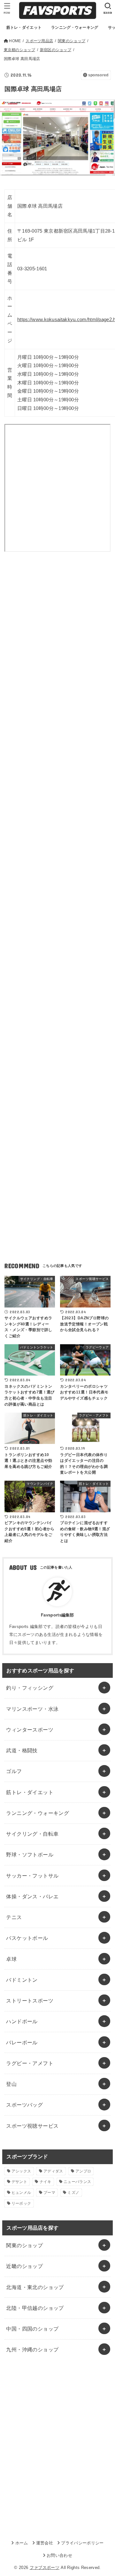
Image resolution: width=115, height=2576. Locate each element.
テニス (14, 1917)
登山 (11, 2084)
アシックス (21, 2171)
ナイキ (46, 2182)
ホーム (22, 2543)
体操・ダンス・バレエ (32, 1896)
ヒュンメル (21, 2193)
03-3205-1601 (32, 269)
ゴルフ (14, 1771)
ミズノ (73, 2193)
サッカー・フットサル (32, 1876)
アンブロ (83, 2171)
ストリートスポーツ (30, 2001)
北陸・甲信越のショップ (35, 2308)
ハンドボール (22, 2021)
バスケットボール (27, 1938)
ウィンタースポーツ (30, 1730)
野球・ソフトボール (30, 1855)
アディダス (53, 2171)
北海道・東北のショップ (35, 2287)
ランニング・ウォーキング (38, 1813)
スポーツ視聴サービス (32, 2126)
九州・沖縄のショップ (32, 2349)
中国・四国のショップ (32, 2329)
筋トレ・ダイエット (30, 1792)
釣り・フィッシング (30, 1688)
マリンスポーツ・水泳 (32, 1709)
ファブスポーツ (45, 2568)
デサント (19, 2182)
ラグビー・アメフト (30, 2063)
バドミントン (22, 1980)
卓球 (11, 1959)
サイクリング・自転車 (32, 1834)
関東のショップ (24, 2245)
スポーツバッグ (24, 2105)
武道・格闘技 (22, 1750)
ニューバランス (77, 2182)
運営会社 (45, 2543)
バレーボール (22, 2042)
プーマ (49, 2193)
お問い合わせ (59, 2555)
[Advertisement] (57, 633)
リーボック (21, 2203)
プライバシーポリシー (82, 2543)
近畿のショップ (24, 2266)
